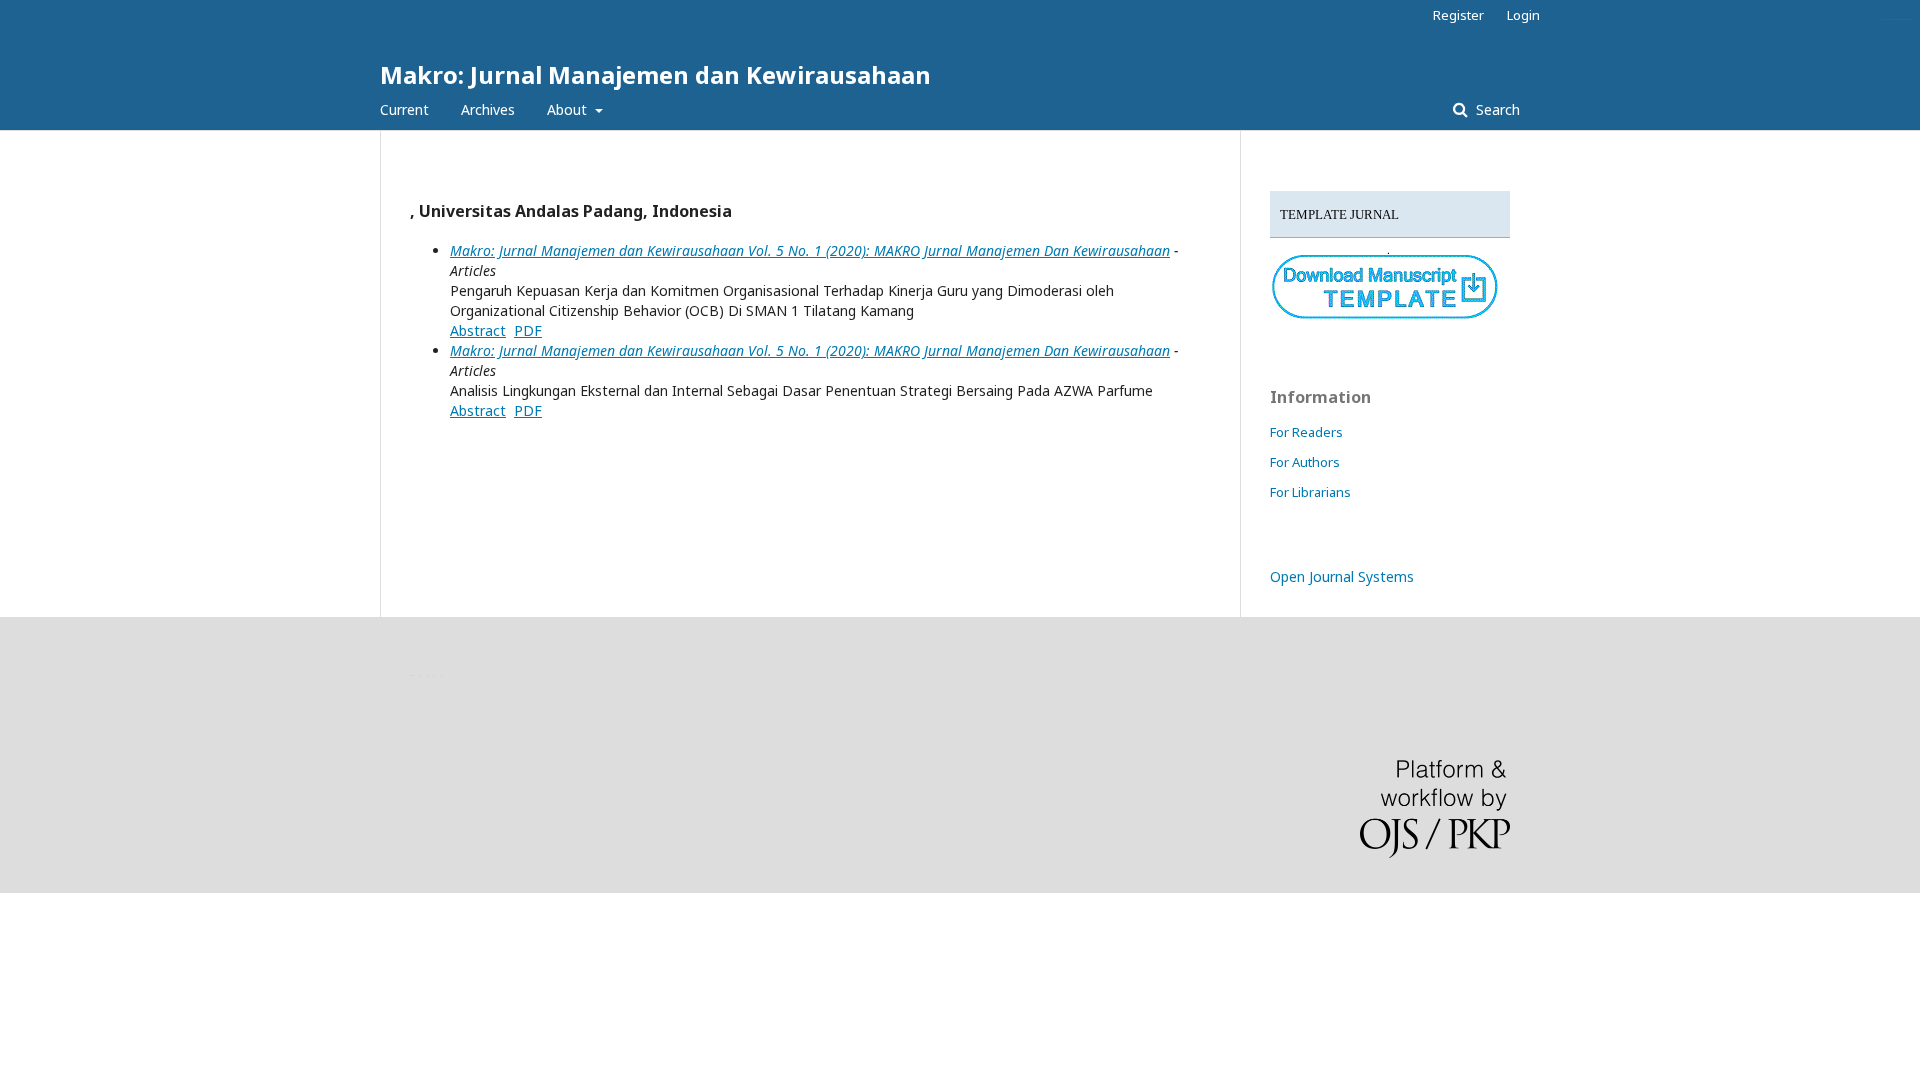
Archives (488, 109)
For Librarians (1310, 492)
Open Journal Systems (1342, 576)
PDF (528, 330)
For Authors (1305, 462)
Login (1523, 15)
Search (1496, 109)
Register (1458, 15)
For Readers (1306, 432)
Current (404, 109)
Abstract (478, 330)
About (569, 109)
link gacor (1907, 19)
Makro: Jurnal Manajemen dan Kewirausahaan (655, 74)
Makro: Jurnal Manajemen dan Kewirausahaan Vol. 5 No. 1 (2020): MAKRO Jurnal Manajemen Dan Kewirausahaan (810, 250)
